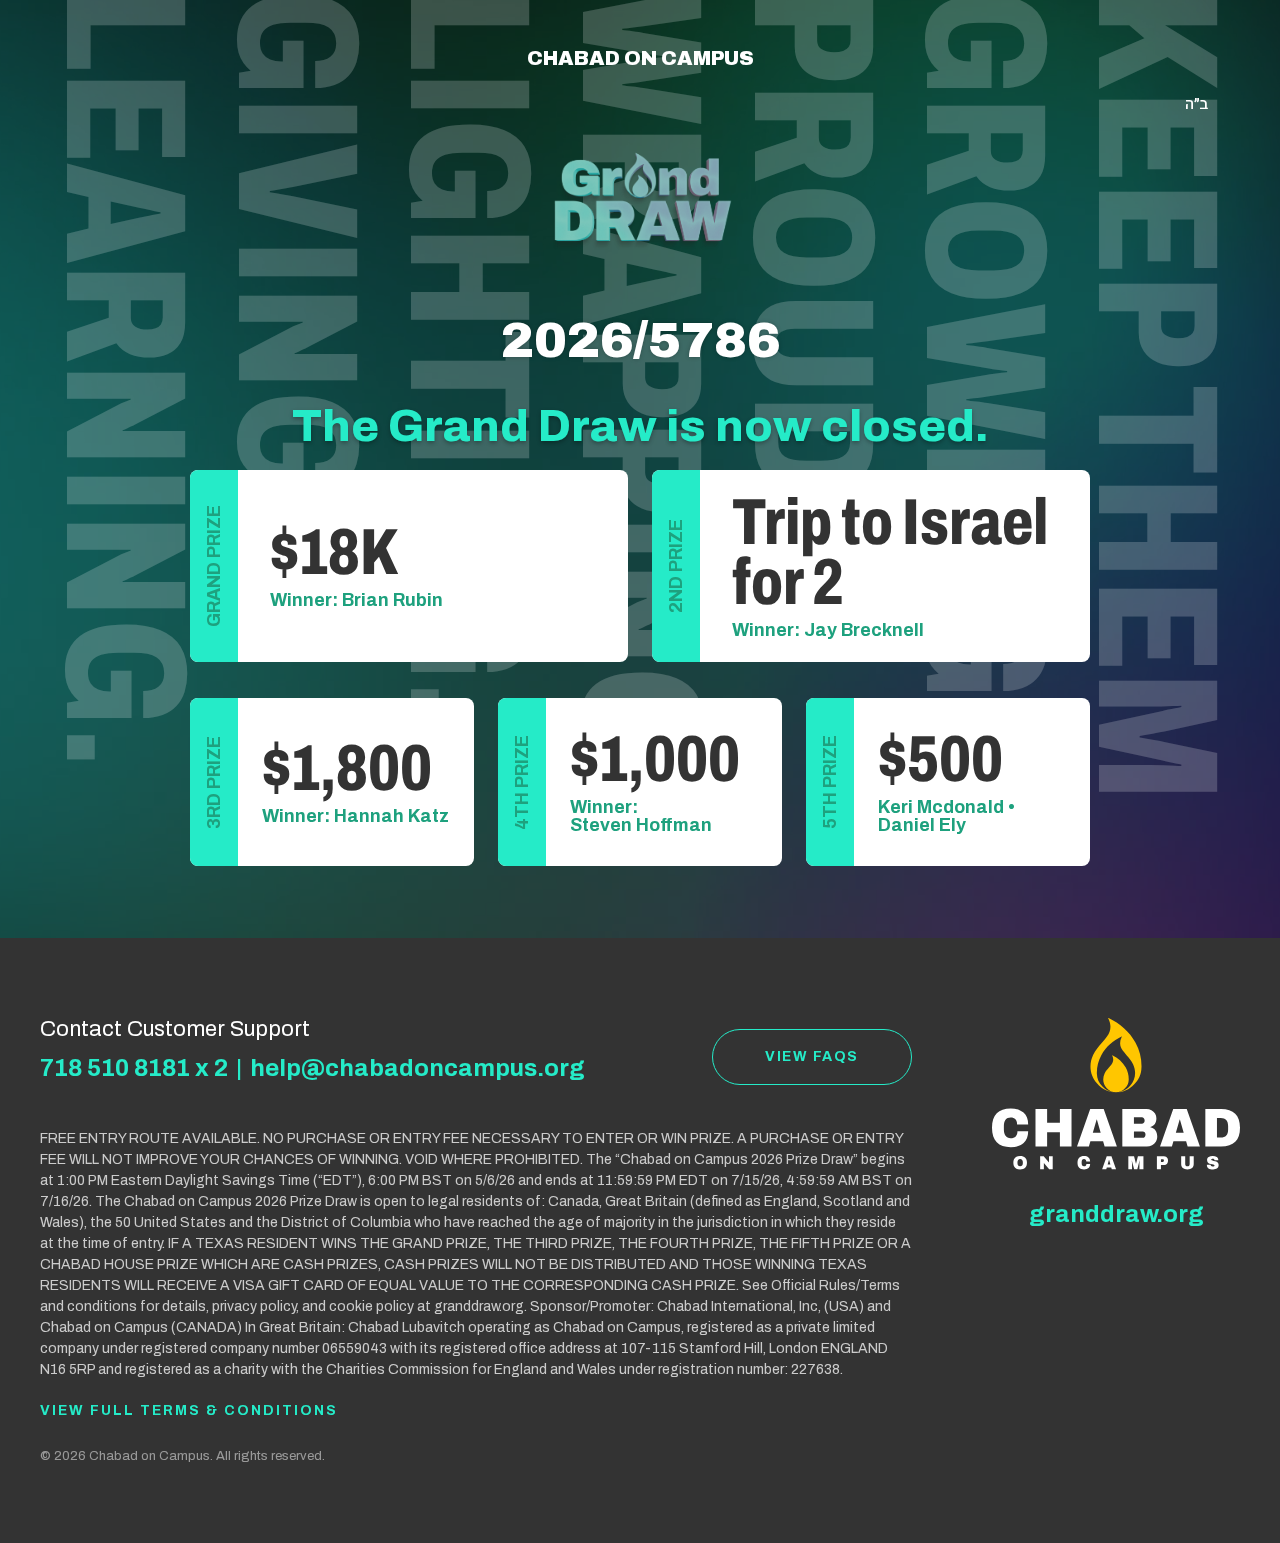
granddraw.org (1116, 1214)
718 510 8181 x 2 (134, 1068)
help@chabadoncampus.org (417, 1068)
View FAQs (812, 1056)
